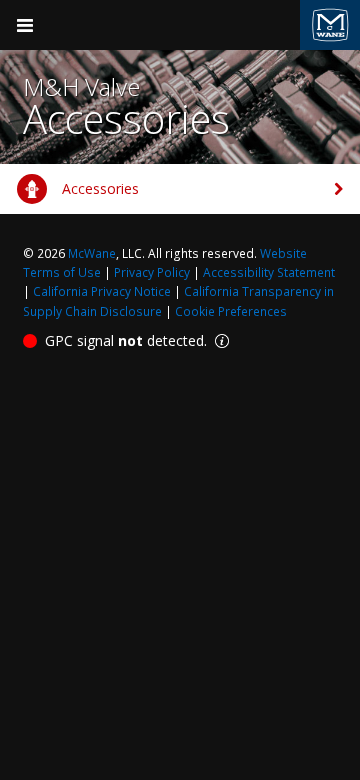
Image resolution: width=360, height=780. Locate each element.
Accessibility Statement (269, 272)
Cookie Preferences (231, 311)
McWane (92, 253)
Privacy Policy (152, 272)
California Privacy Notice (102, 291)
